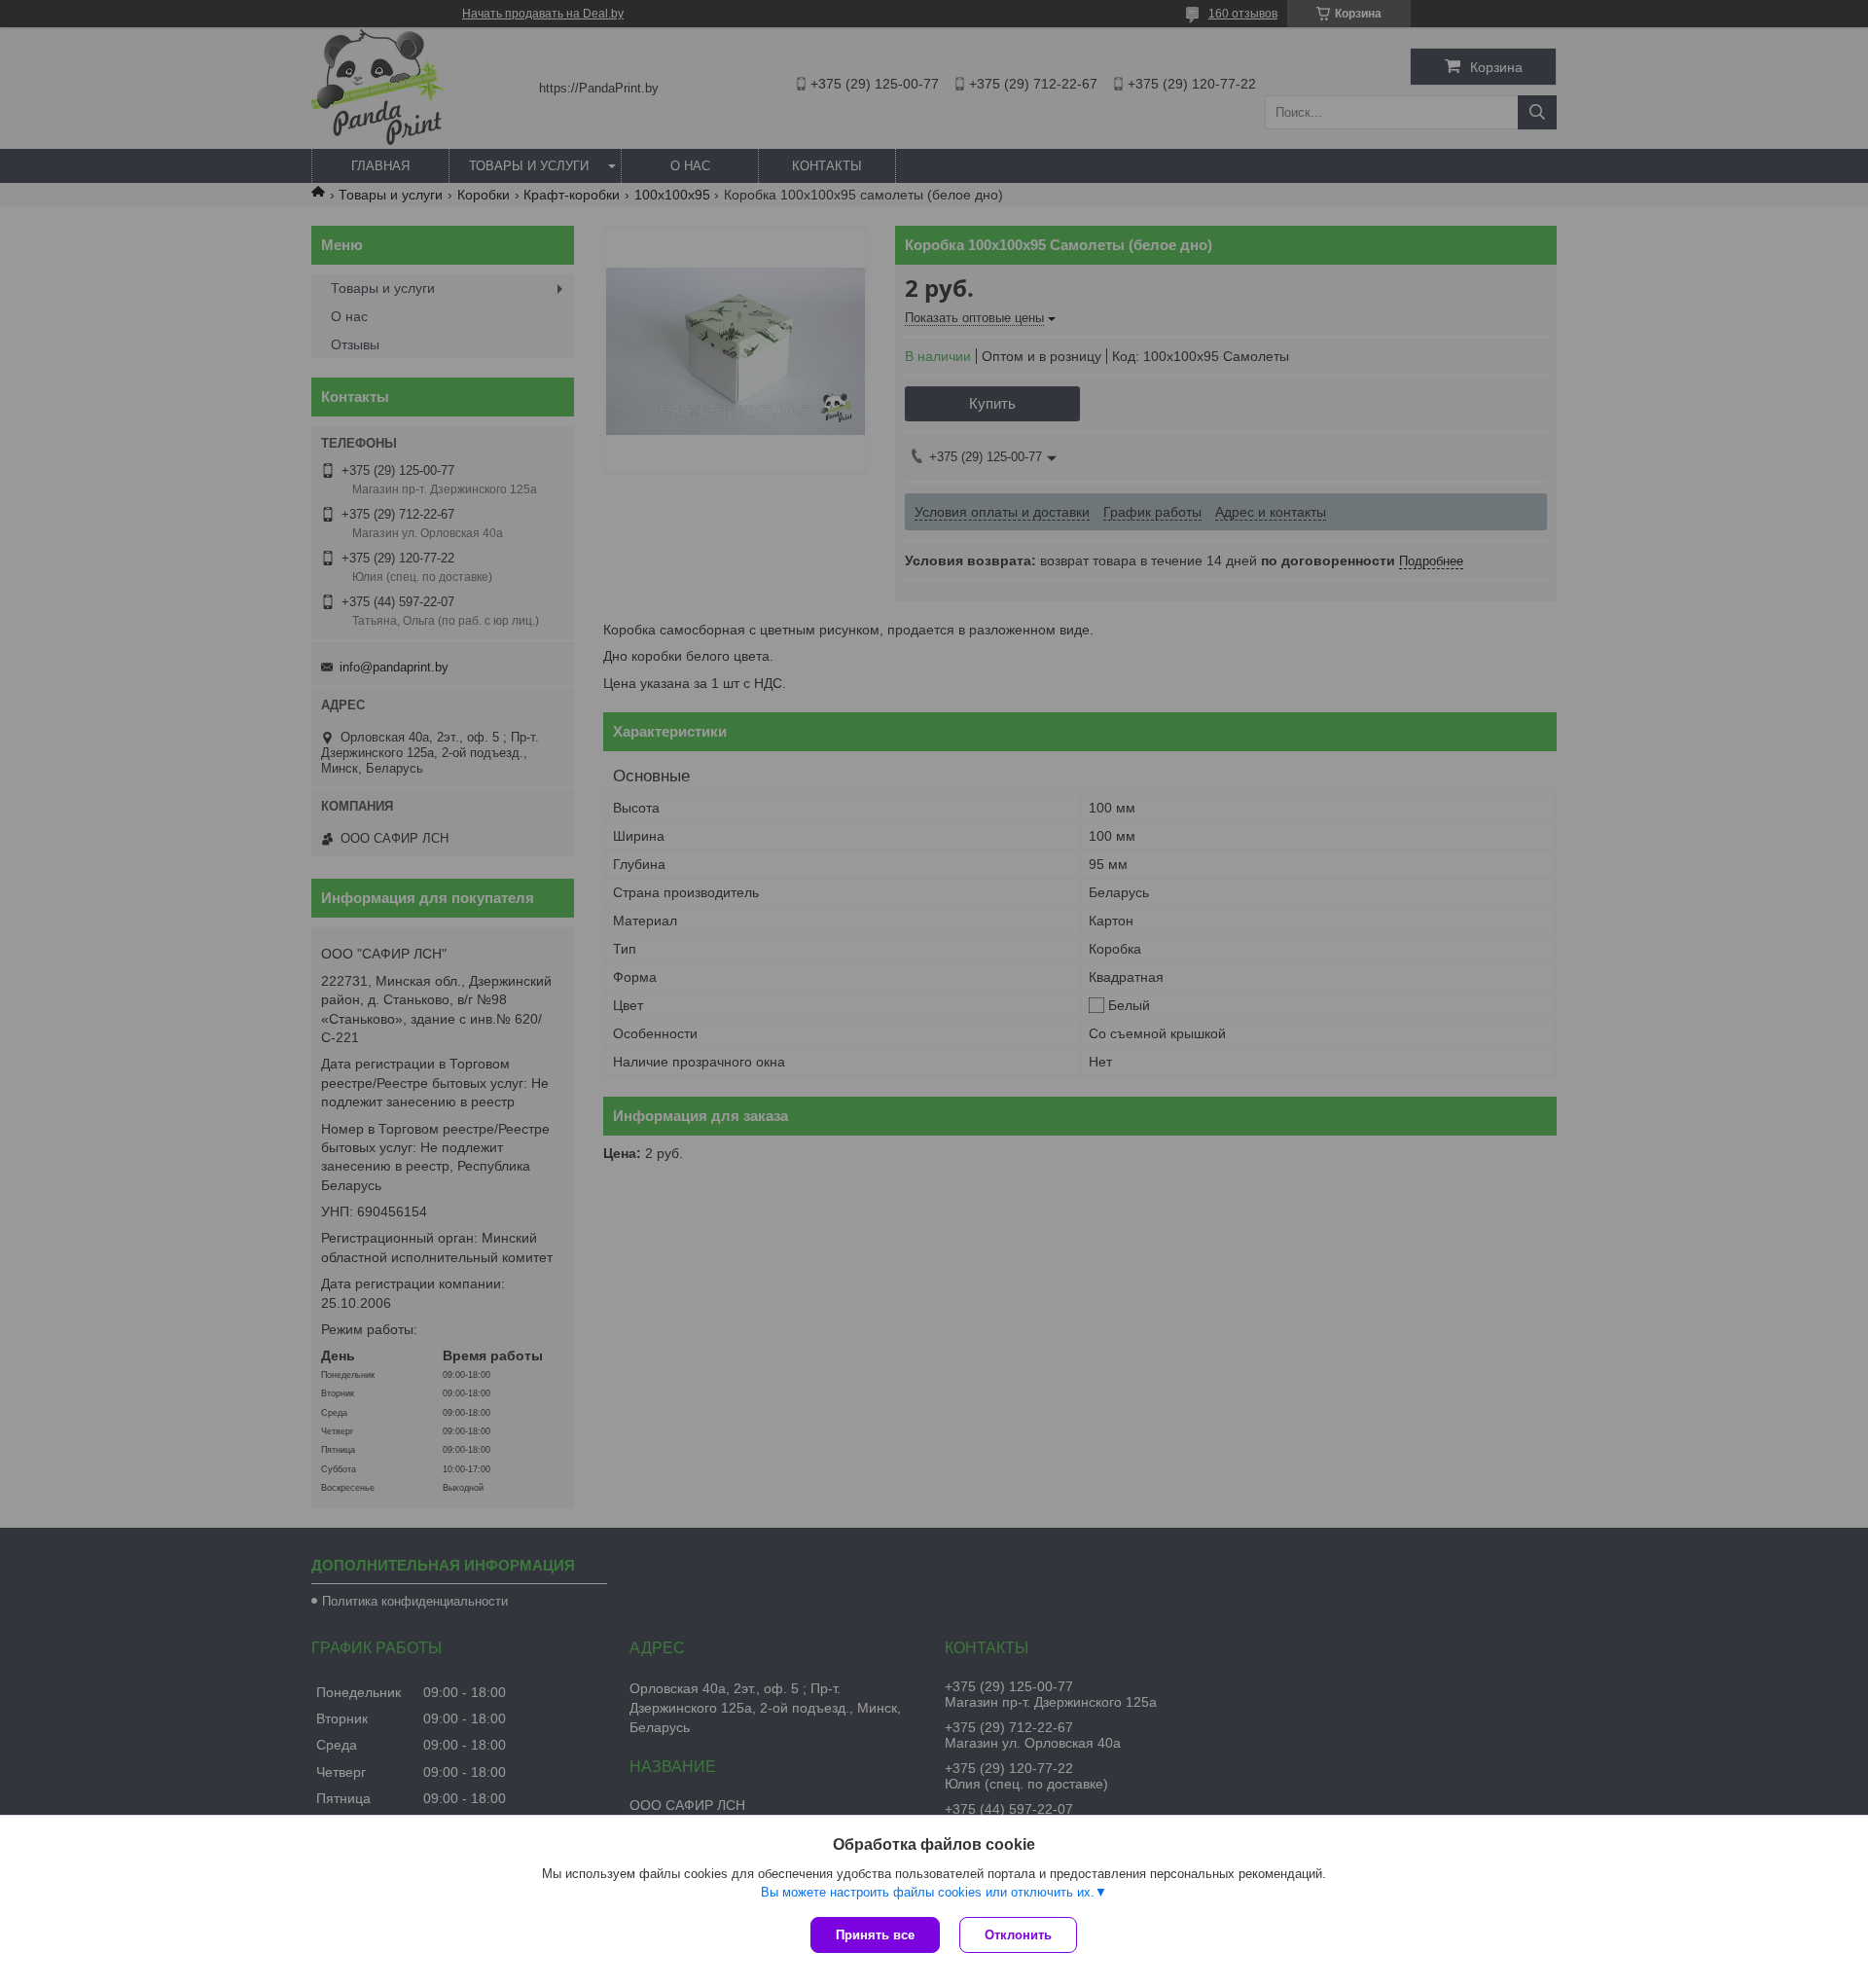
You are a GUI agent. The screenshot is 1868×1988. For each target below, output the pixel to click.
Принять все (875, 1935)
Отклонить (1018, 1935)
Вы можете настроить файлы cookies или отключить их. (928, 1892)
